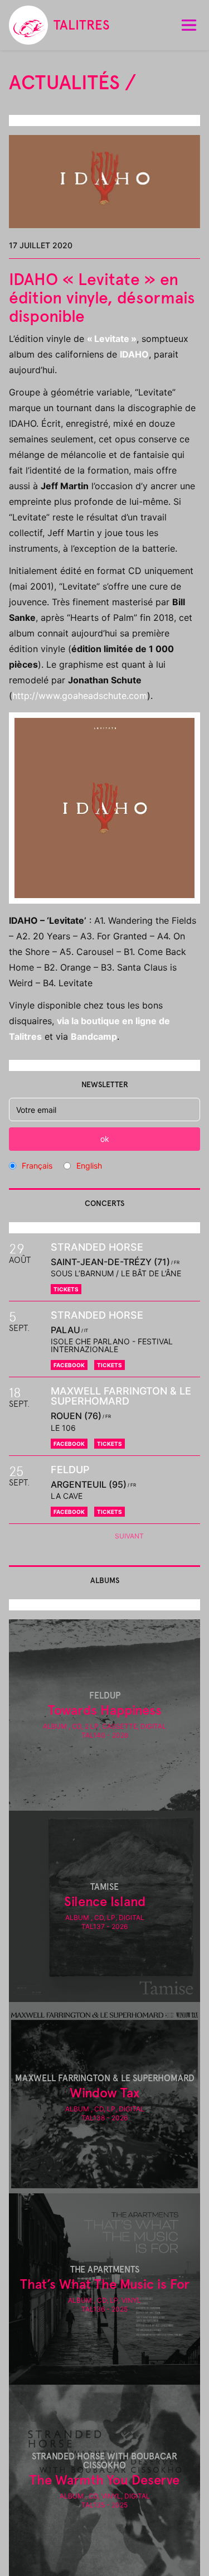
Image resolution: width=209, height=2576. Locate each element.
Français (37, 1166)
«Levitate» (112, 339)
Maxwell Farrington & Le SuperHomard (121, 1396)
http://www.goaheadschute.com (80, 696)
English (89, 1166)
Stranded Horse (97, 1247)
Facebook (69, 1365)
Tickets (66, 1289)
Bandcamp (94, 1036)
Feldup (70, 1470)
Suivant (129, 1536)
